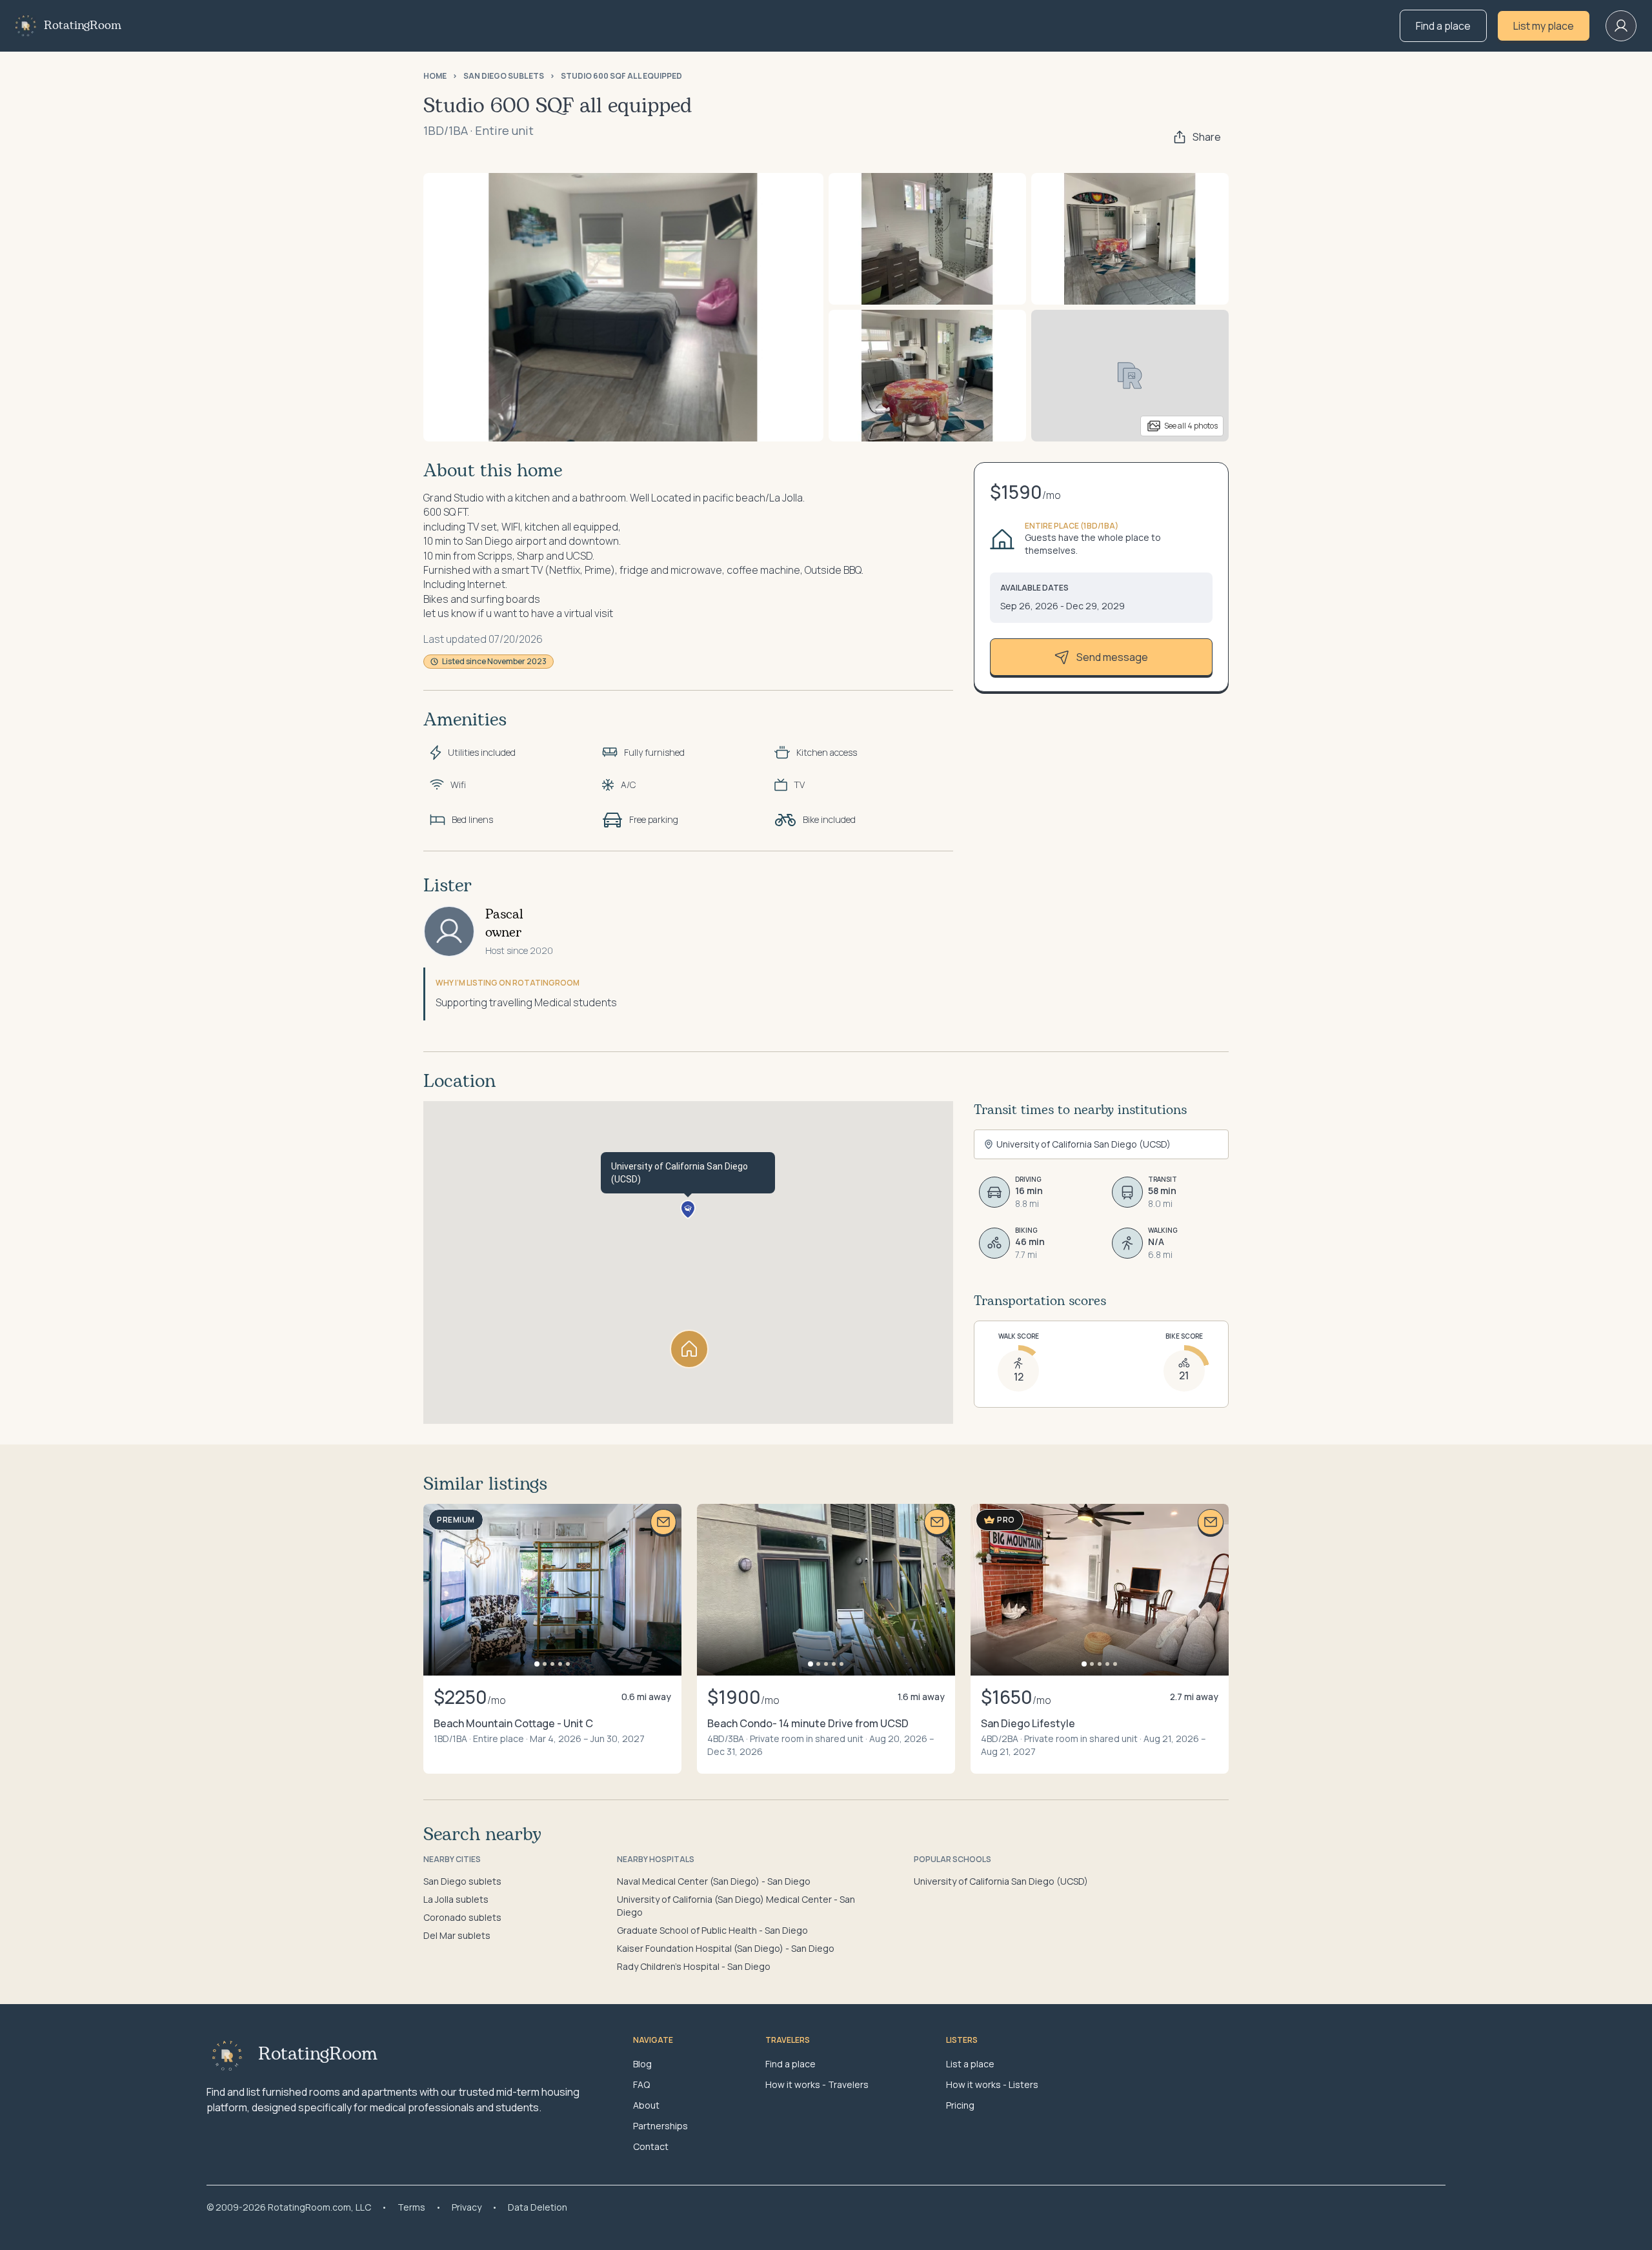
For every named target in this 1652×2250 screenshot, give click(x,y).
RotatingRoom (83, 26)
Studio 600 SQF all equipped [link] (621, 76)
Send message (1112, 657)
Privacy (467, 2207)
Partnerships (660, 2126)
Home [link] (435, 76)
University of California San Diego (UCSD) (1001, 1881)
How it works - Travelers (817, 2084)
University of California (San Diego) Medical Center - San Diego (736, 1906)
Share (1207, 137)
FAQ (641, 2084)
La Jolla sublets (456, 1899)
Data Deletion (538, 2207)
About (646, 2105)
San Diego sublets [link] (504, 76)
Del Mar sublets (457, 1935)
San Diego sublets (462, 1881)
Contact (651, 2146)
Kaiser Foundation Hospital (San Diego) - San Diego (726, 1948)
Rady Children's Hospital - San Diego (694, 1966)
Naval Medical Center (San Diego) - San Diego (714, 1881)
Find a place (1443, 26)
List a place (970, 2064)
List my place (1544, 26)
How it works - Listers (992, 2084)
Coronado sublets (462, 1917)
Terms (411, 2207)
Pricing (960, 2105)
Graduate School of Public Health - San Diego (712, 1930)
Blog (642, 2064)
